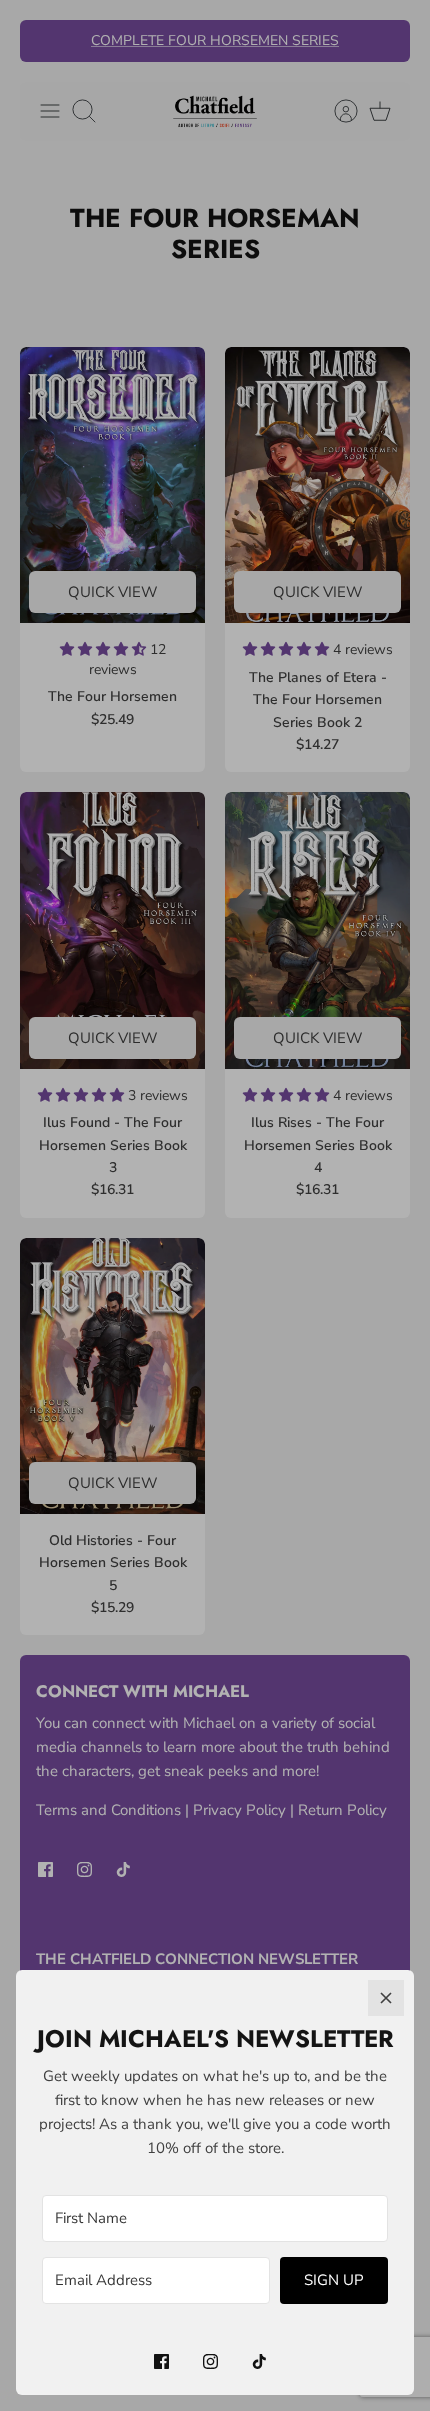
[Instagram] (210, 2361)
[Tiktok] (259, 2361)
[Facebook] (161, 2361)
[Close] (386, 1998)
